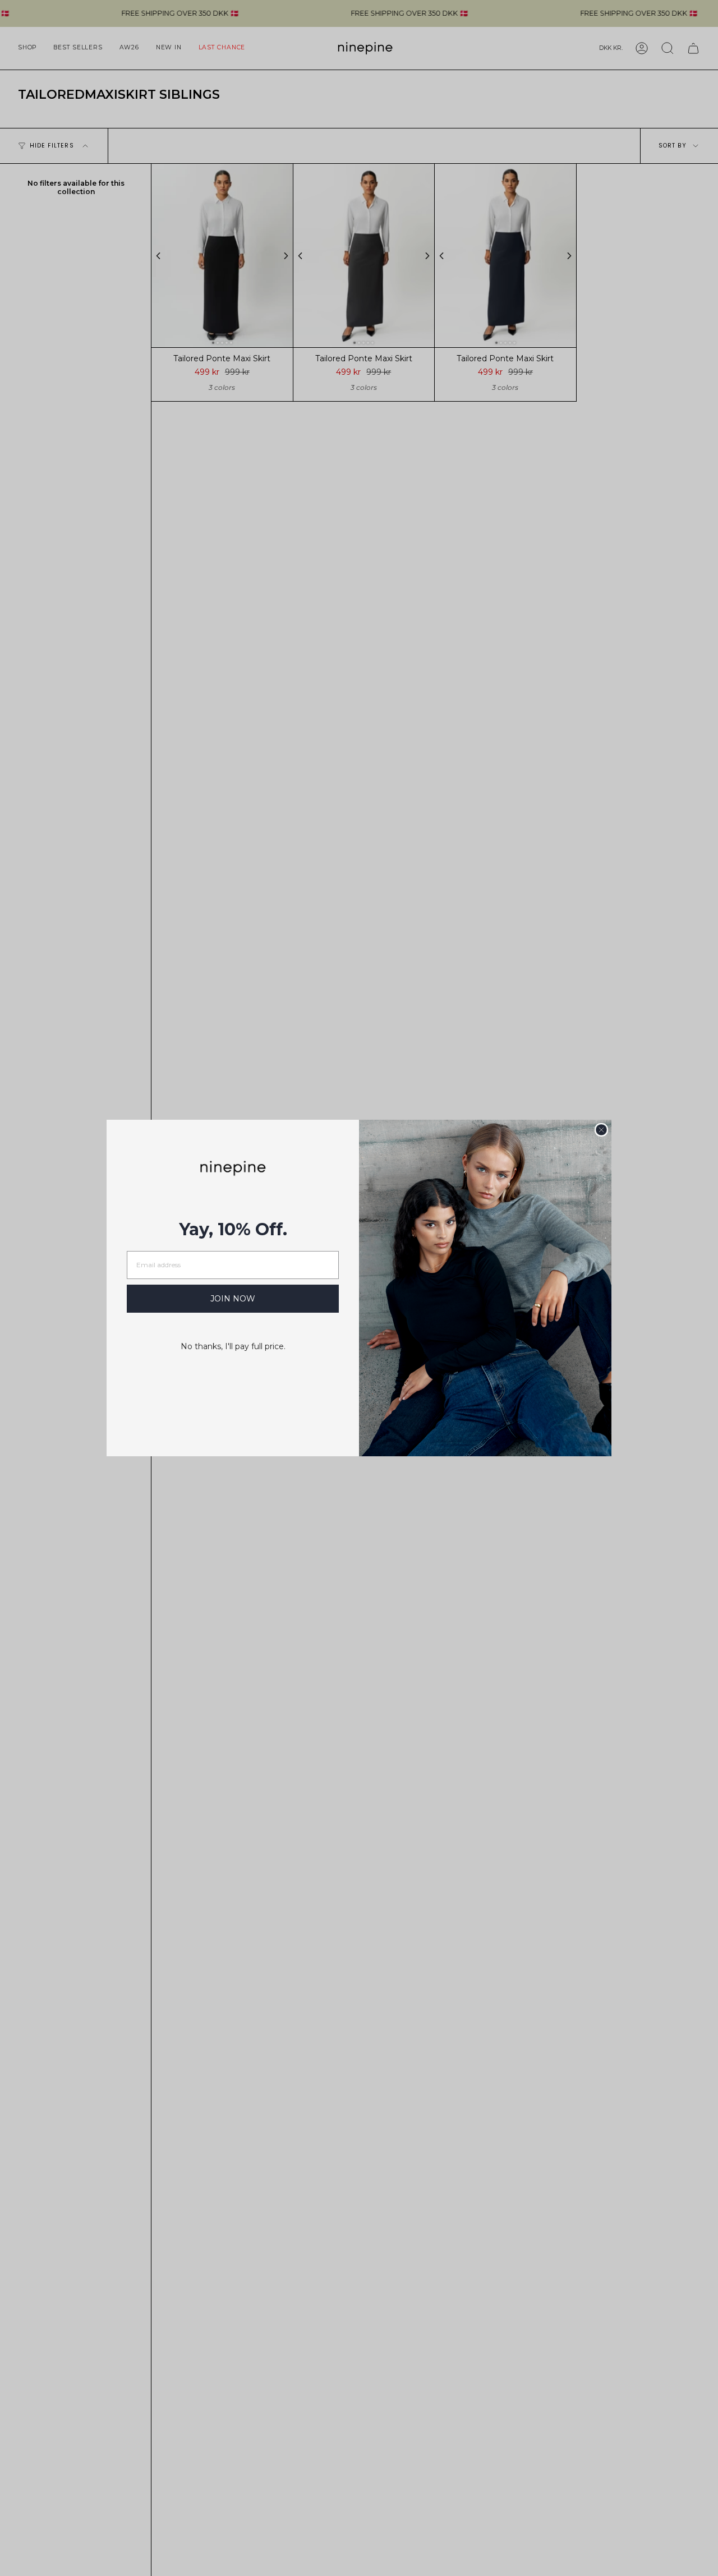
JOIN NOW (233, 1299)
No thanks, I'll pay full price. (233, 1346)
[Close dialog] (601, 1130)
